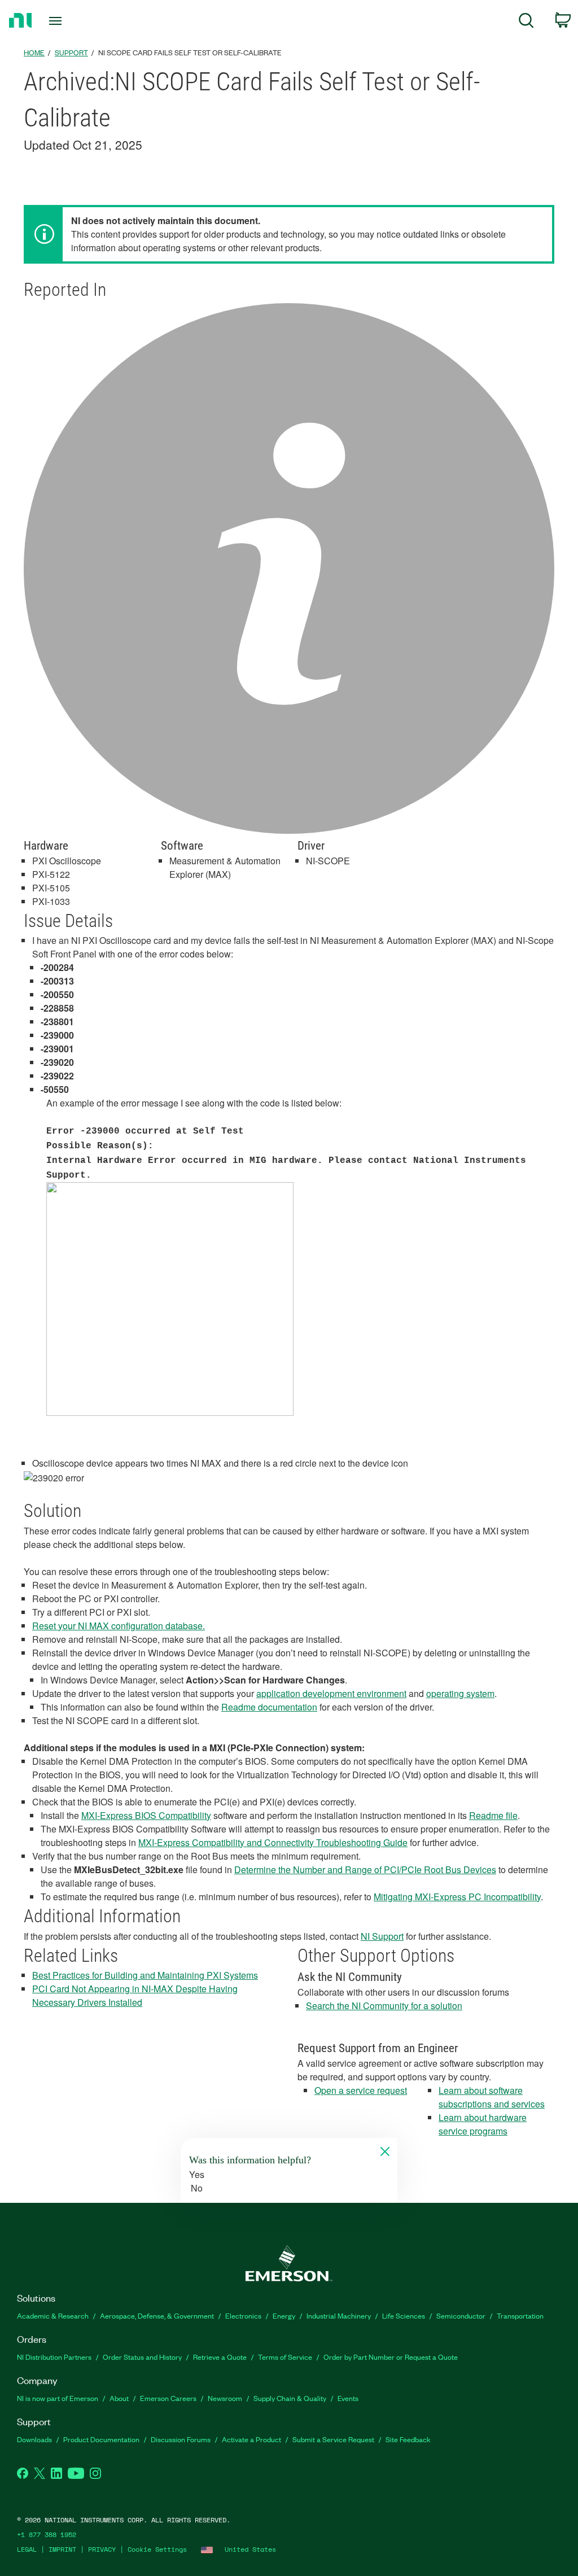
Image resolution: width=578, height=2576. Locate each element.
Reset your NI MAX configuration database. (119, 1626)
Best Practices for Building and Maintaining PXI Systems (145, 1975)
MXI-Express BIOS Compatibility (146, 1815)
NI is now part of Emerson (58, 2398)
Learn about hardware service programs (483, 2124)
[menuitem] (526, 22)
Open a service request (361, 2090)
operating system (460, 1693)
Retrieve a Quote (220, 2357)
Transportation (520, 2315)
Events (348, 2398)
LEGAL (27, 2549)
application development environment (331, 1693)
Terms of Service (285, 2357)
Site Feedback (408, 2439)
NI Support (382, 1936)
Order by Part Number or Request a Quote (391, 2357)
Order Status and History (142, 2357)
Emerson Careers (168, 2398)
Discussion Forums (181, 2439)
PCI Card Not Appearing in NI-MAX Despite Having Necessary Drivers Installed (135, 1995)
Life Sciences (404, 2315)
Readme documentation (269, 1707)
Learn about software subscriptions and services (492, 2097)
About (119, 2398)
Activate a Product (251, 2439)
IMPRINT (62, 2549)
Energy (284, 2315)
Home (34, 52)
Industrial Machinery (339, 2315)
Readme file (493, 1815)
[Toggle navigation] (75, 21)
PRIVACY (102, 2549)
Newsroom (225, 2398)
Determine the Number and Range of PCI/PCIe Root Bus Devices (365, 1869)
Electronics (243, 2315)
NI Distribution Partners (54, 2357)
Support (71, 52)
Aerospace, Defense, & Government (157, 2315)
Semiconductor (461, 2315)
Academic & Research (53, 2315)
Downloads (34, 2439)
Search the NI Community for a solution (384, 2006)
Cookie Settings (157, 2549)
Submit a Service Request (333, 2439)
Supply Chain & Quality (290, 2398)
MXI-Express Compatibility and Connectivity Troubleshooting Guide (273, 1842)
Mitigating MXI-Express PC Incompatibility (457, 1897)
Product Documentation (101, 2439)
